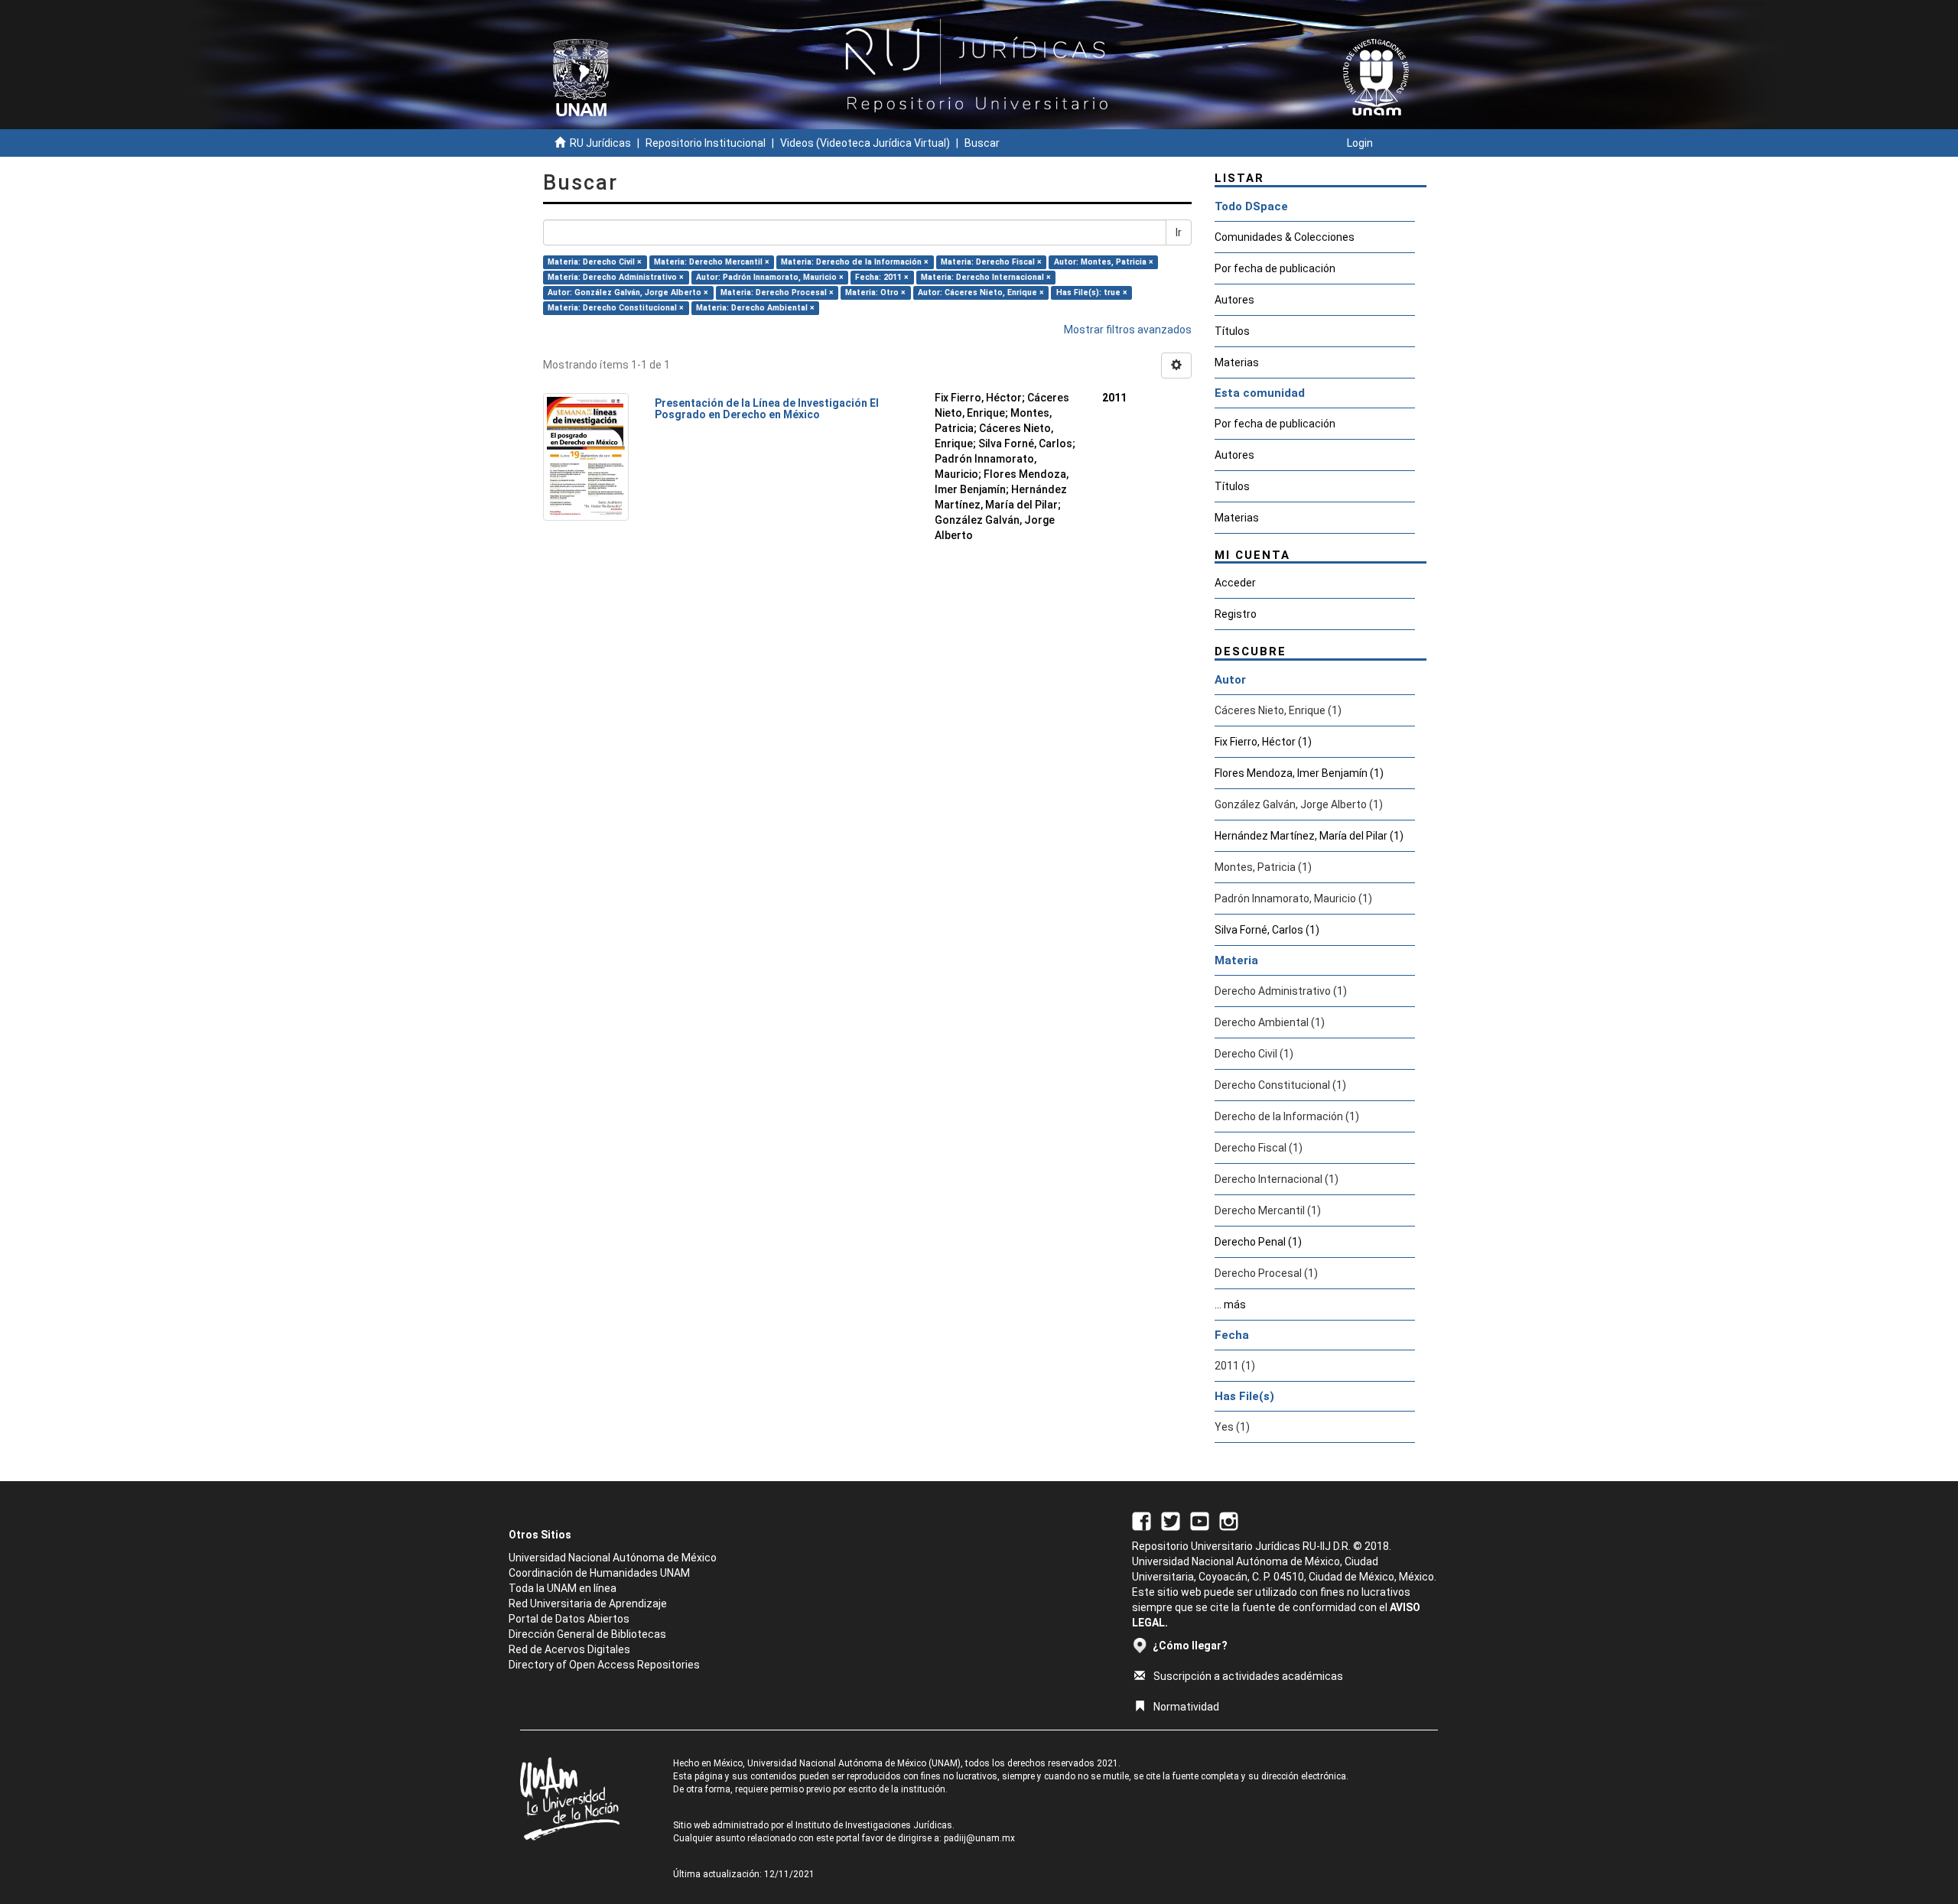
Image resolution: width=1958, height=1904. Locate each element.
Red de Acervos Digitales (569, 1649)
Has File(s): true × (1092, 292)
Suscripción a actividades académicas (1248, 1676)
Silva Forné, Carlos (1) (1267, 930)
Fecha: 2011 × (882, 277)
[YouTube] (1200, 1520)
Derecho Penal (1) (1258, 1242)
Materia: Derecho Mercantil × (712, 262)
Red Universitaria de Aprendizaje (588, 1603)
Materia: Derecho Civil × (595, 262)
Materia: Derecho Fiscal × (991, 262)
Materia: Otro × (875, 292)
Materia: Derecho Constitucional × (616, 308)
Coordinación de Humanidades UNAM (599, 1573)
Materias (1237, 362)
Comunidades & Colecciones (1285, 237)
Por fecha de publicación (1275, 268)
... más (1230, 1305)
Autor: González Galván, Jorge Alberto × (628, 292)
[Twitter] (1171, 1520)
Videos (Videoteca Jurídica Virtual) (865, 143)
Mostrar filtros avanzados (1128, 330)
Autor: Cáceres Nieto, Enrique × (981, 292)
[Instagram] (1229, 1520)
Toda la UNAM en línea (563, 1588)
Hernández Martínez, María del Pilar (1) (1309, 836)
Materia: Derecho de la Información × (855, 262)
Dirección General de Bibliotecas (587, 1634)
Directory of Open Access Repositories (604, 1665)
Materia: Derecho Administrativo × (616, 277)
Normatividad (1186, 1707)
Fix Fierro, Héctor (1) (1263, 742)
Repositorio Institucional (706, 143)
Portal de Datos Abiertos (569, 1619)
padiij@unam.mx (979, 1838)
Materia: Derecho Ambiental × (755, 308)
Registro (1236, 614)
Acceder (1235, 583)
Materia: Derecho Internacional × (986, 277)
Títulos (1232, 331)
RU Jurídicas (600, 143)
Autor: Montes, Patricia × (1104, 262)
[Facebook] (1142, 1520)
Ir (1179, 232)
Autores (1234, 300)
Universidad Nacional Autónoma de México (613, 1558)
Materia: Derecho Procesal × (777, 292)
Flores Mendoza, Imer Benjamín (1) (1299, 773)
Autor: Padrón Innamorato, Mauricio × (770, 277)
